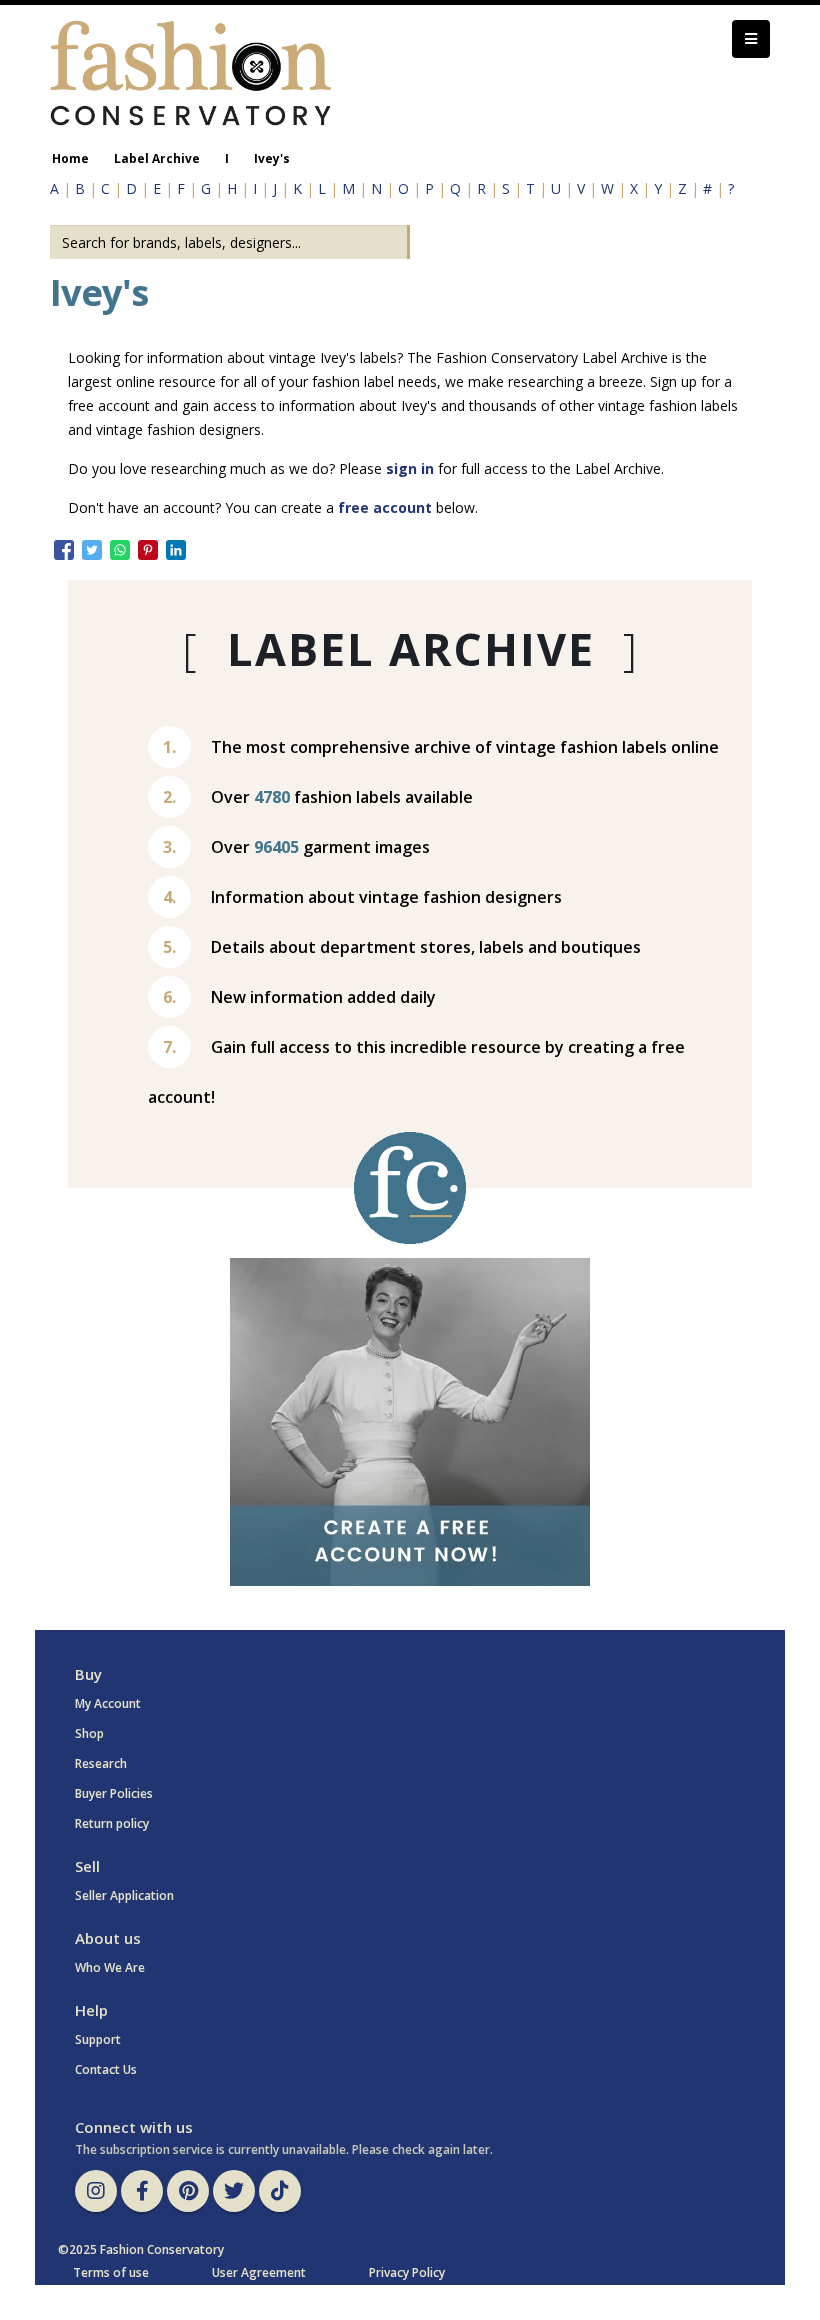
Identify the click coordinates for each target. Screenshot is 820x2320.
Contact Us (106, 2069)
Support (98, 2039)
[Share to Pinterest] (148, 550)
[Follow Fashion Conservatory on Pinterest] (188, 2191)
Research (101, 1763)
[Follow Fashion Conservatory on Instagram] (96, 2191)
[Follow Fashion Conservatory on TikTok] (280, 2191)
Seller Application (124, 1895)
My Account (108, 1703)
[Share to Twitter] (92, 550)
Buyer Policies (114, 1793)
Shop (89, 1733)
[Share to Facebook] (64, 550)
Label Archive (157, 158)
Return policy (112, 1823)
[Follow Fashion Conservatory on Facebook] (142, 2191)
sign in (410, 468)
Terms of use (111, 2272)
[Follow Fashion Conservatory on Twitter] (234, 2191)
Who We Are (110, 1967)
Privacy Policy (407, 2272)
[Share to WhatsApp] (120, 550)
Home (70, 158)
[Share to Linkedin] (176, 550)
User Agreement (259, 2272)
